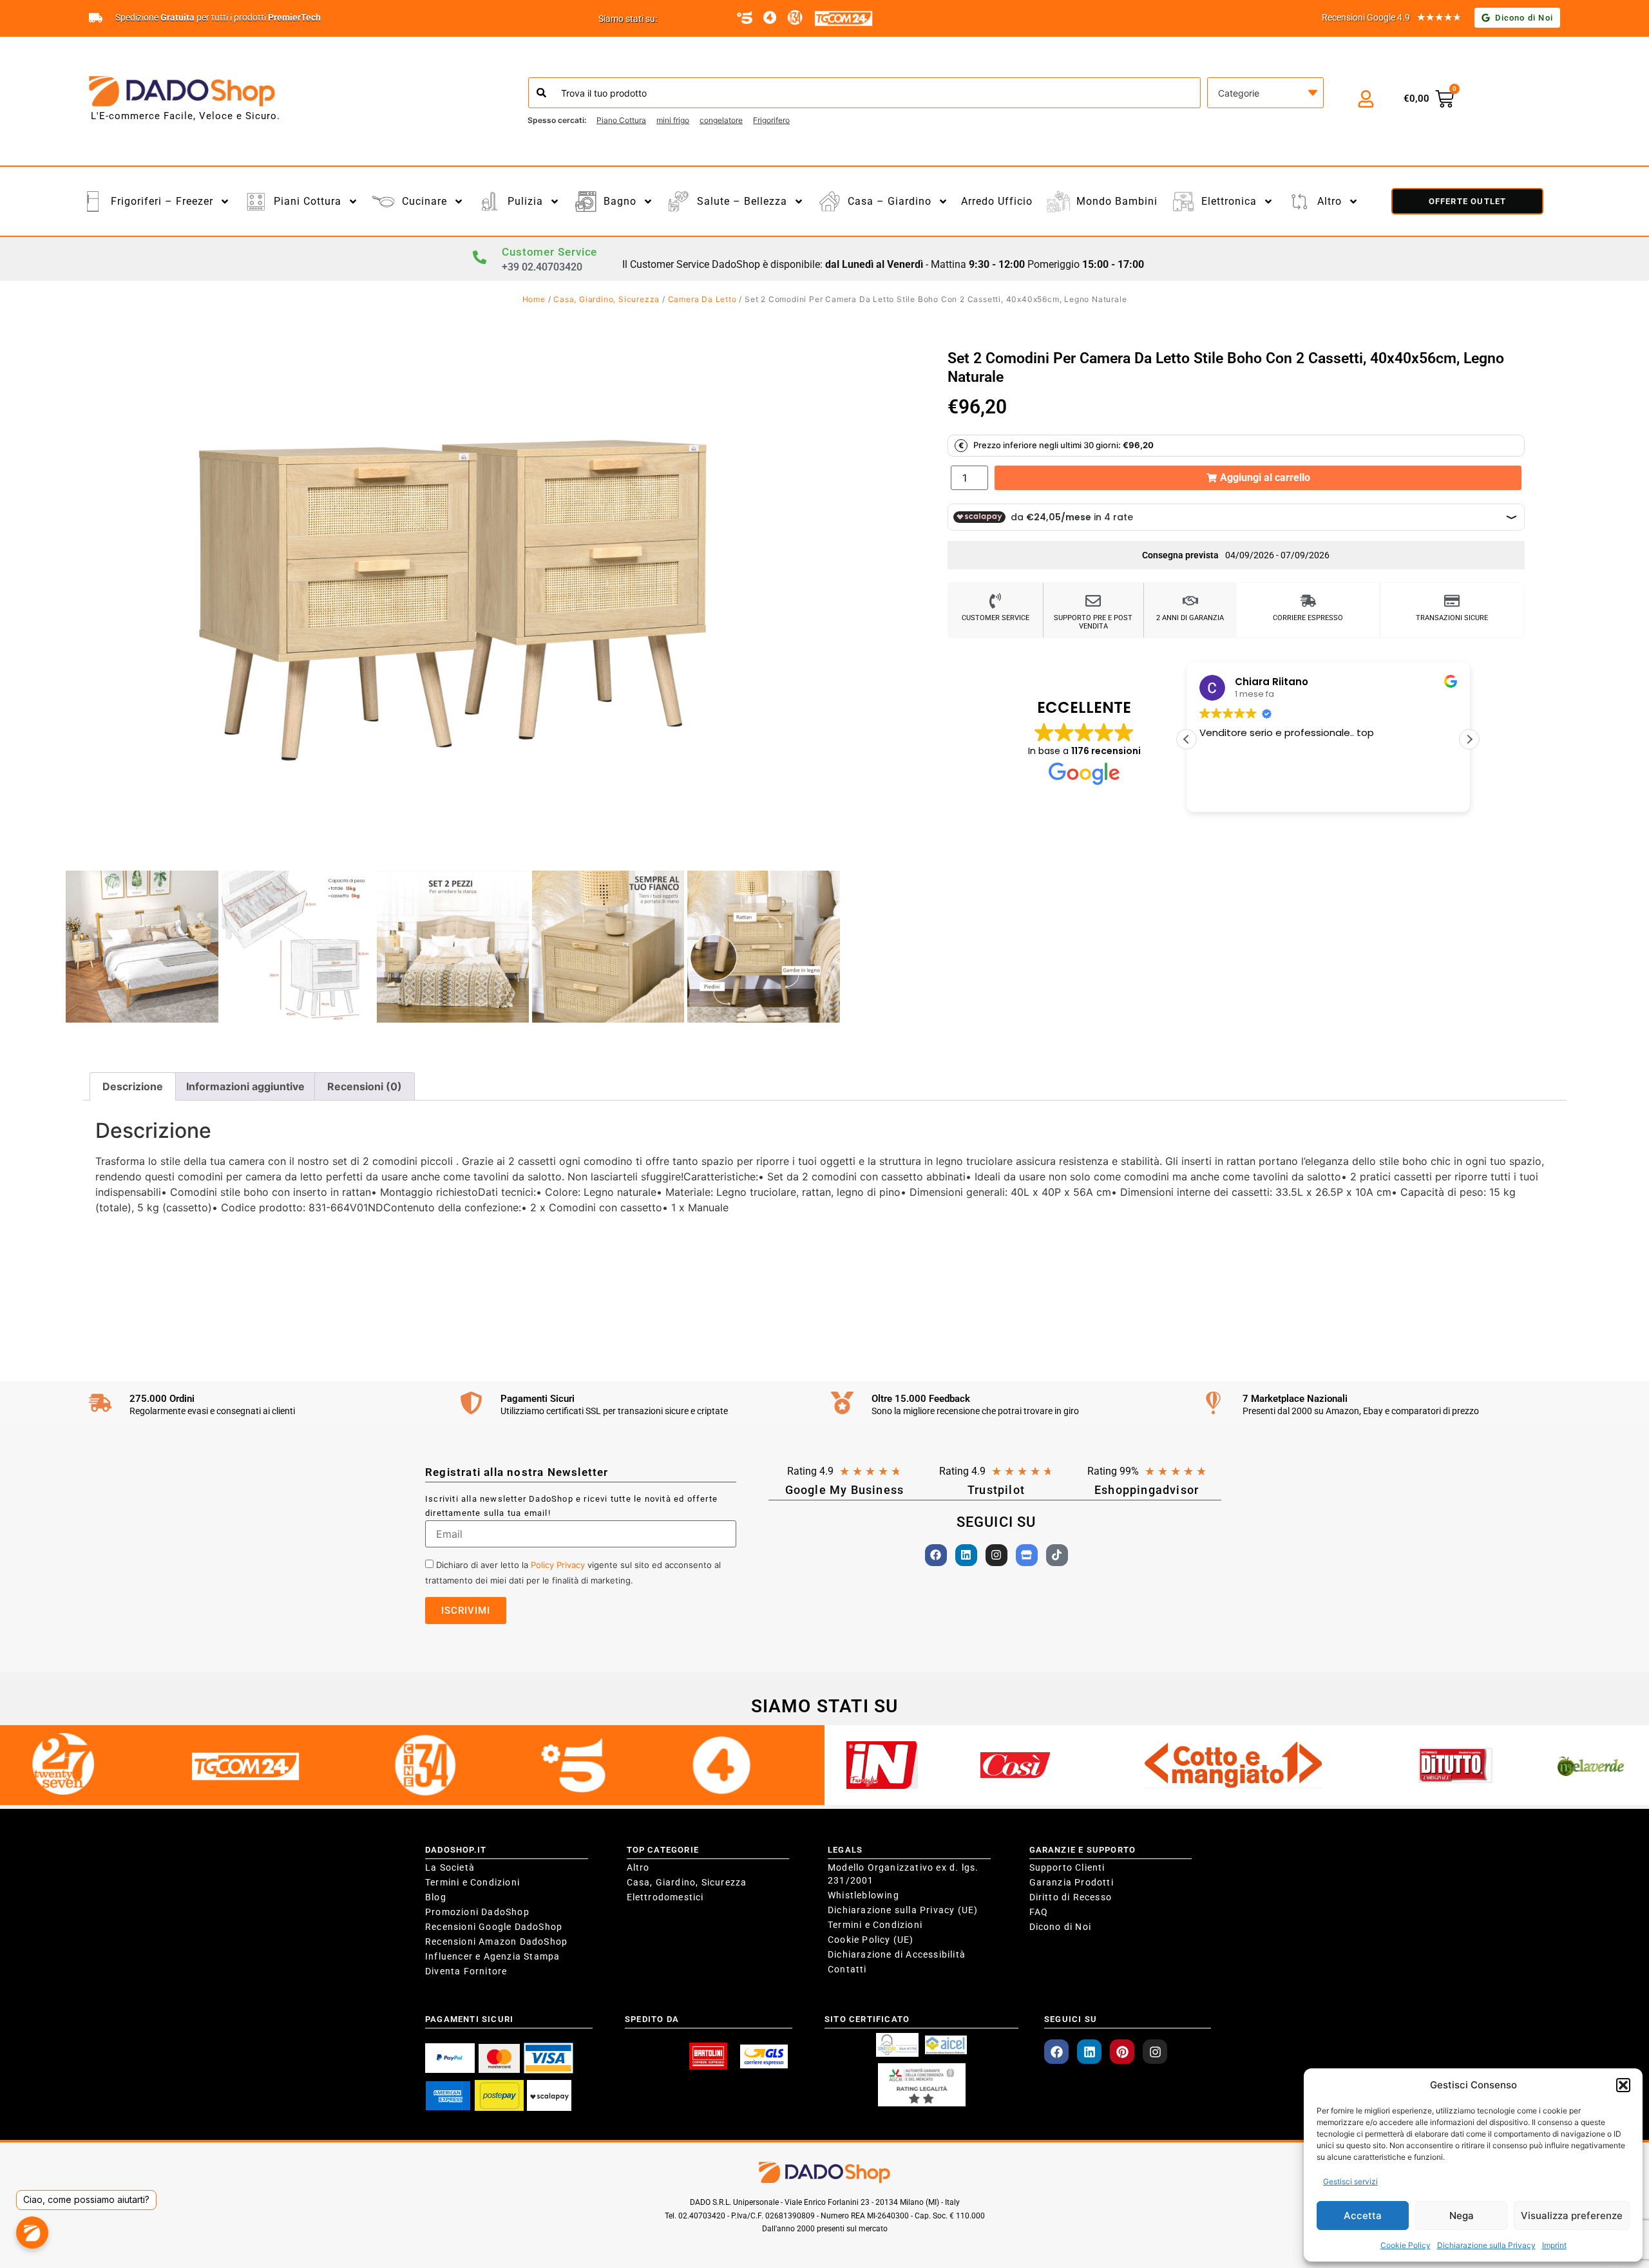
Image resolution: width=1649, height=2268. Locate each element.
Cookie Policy (1406, 2245)
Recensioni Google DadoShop (494, 1927)
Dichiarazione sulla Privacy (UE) (903, 1910)
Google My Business (845, 1490)
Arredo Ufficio (997, 201)
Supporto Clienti (1067, 1867)
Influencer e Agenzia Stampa (492, 1956)
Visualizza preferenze (1572, 2216)
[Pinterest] (1122, 2052)
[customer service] (995, 601)
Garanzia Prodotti (1072, 1882)
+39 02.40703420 (542, 267)
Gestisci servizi (1350, 2181)
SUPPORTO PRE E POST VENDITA (1093, 622)
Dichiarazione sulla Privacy (1486, 2245)
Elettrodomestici (665, 1897)
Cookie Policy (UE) (871, 1940)
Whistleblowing (863, 1895)
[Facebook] (936, 1555)
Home (534, 299)
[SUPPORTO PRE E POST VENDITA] (1093, 601)
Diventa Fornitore (466, 1971)
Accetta (1363, 2216)
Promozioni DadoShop (477, 1912)
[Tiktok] (1057, 1555)
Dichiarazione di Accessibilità (897, 1954)
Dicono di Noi (1061, 1927)
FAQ (1039, 1912)
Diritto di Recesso (1071, 1897)
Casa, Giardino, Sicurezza (606, 299)
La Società (450, 1867)
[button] (1623, 2085)
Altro (638, 1867)
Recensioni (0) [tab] (365, 1086)
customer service (996, 618)
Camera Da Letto (702, 299)
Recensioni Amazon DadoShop (496, 1942)
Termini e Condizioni (472, 1882)
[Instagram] (996, 1555)
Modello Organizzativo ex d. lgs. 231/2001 (903, 1874)
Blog (436, 1897)
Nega (1462, 2216)
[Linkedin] (966, 1555)
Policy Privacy (558, 1565)
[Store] (1027, 1555)
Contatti (847, 1969)
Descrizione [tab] (133, 1086)
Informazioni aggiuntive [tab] (245, 1086)
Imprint (1554, 2245)
